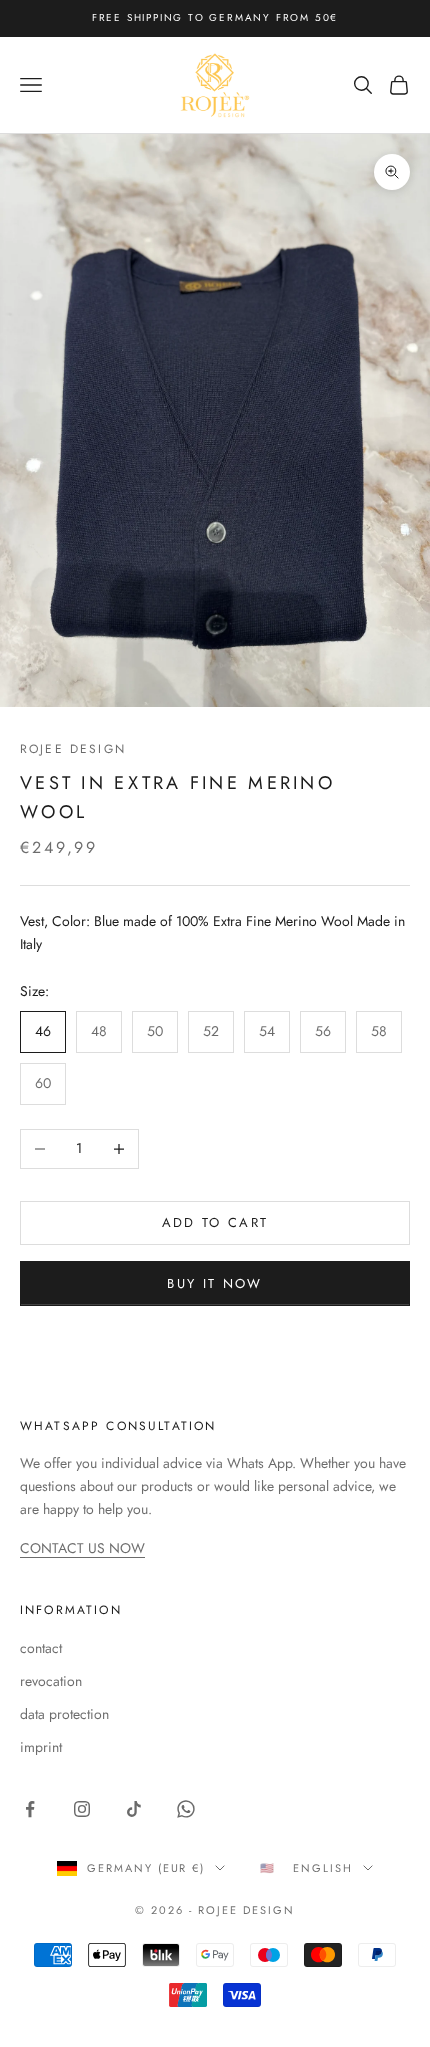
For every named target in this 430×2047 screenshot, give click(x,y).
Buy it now (214, 1283)
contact (41, 1648)
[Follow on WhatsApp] (186, 1809)
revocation (51, 1681)
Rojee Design (73, 749)
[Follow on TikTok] (134, 1809)
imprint (41, 1747)
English (323, 1868)
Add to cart (215, 1222)
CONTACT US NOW (82, 1548)
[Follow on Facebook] (30, 1809)
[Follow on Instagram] (82, 1809)
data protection (64, 1714)
